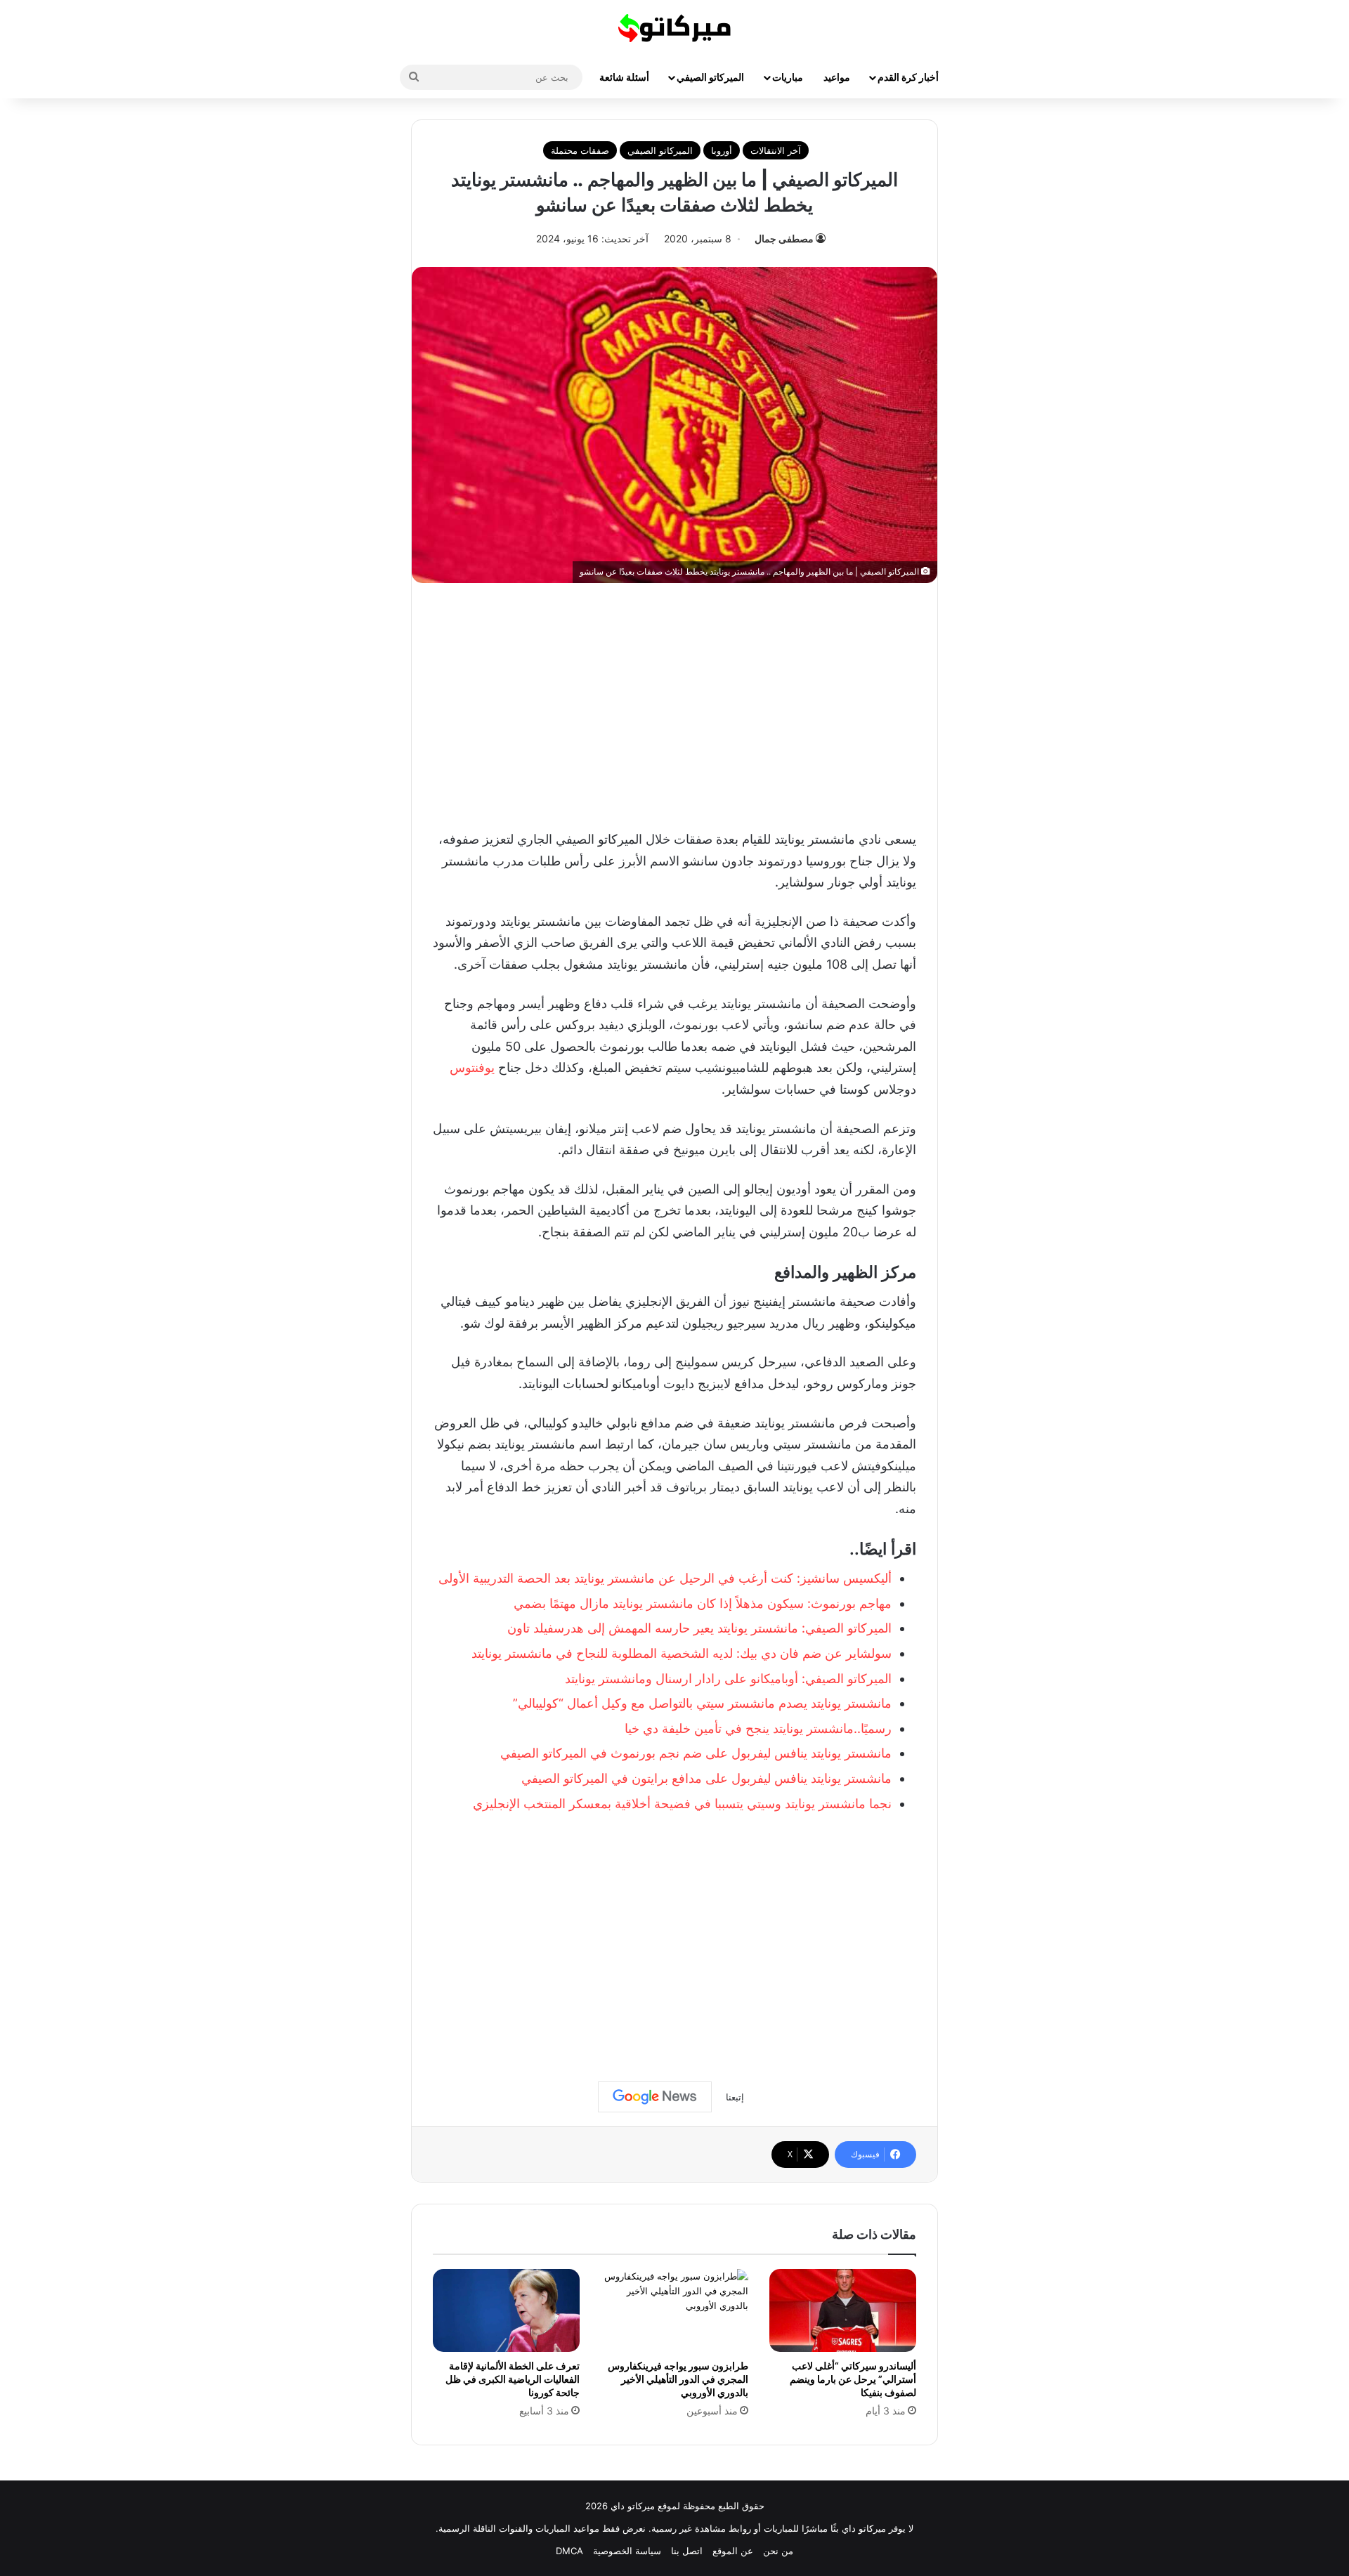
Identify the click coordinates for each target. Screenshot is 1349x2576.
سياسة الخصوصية (627, 2551)
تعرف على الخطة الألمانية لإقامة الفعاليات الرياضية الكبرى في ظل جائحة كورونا (513, 2379)
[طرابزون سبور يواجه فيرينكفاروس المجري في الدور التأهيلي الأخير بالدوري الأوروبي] (674, 2310)
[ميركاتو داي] (674, 28)
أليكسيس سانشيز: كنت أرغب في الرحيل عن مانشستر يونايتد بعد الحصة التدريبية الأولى (665, 1578)
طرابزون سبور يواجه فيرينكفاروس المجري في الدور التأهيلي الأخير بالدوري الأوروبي (678, 2379)
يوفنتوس (472, 1067)
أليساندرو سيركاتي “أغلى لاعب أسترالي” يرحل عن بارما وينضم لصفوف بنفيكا (853, 2379)
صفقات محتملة (580, 150)
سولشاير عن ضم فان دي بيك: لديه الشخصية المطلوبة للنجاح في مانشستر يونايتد (682, 1653)
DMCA (569, 2551)
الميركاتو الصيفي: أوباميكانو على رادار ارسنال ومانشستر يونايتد (728, 1679)
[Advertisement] (674, 702)
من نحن (778, 2551)
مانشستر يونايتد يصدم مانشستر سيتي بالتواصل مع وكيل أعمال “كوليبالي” (702, 1703)
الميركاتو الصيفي (710, 77)
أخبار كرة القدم (908, 77)
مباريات (788, 77)
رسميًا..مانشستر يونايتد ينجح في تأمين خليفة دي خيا (758, 1728)
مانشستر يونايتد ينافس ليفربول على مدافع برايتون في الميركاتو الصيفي (706, 1778)
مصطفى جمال (784, 238)
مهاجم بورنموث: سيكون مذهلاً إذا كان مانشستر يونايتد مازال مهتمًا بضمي (703, 1603)
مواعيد (837, 77)
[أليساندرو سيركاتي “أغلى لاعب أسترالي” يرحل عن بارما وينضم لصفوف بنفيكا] (843, 2310)
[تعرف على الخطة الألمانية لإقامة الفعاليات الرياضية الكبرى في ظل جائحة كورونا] (506, 2310)
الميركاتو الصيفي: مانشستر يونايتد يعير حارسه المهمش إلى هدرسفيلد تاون (699, 1628)
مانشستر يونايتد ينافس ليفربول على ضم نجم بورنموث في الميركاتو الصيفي (696, 1753)
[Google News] (655, 2097)
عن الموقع (733, 2551)
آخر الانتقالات (776, 150)
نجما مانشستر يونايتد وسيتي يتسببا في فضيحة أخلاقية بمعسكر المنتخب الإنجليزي (682, 1804)
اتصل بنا (687, 2551)
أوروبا (722, 150)
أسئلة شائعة (624, 77)
